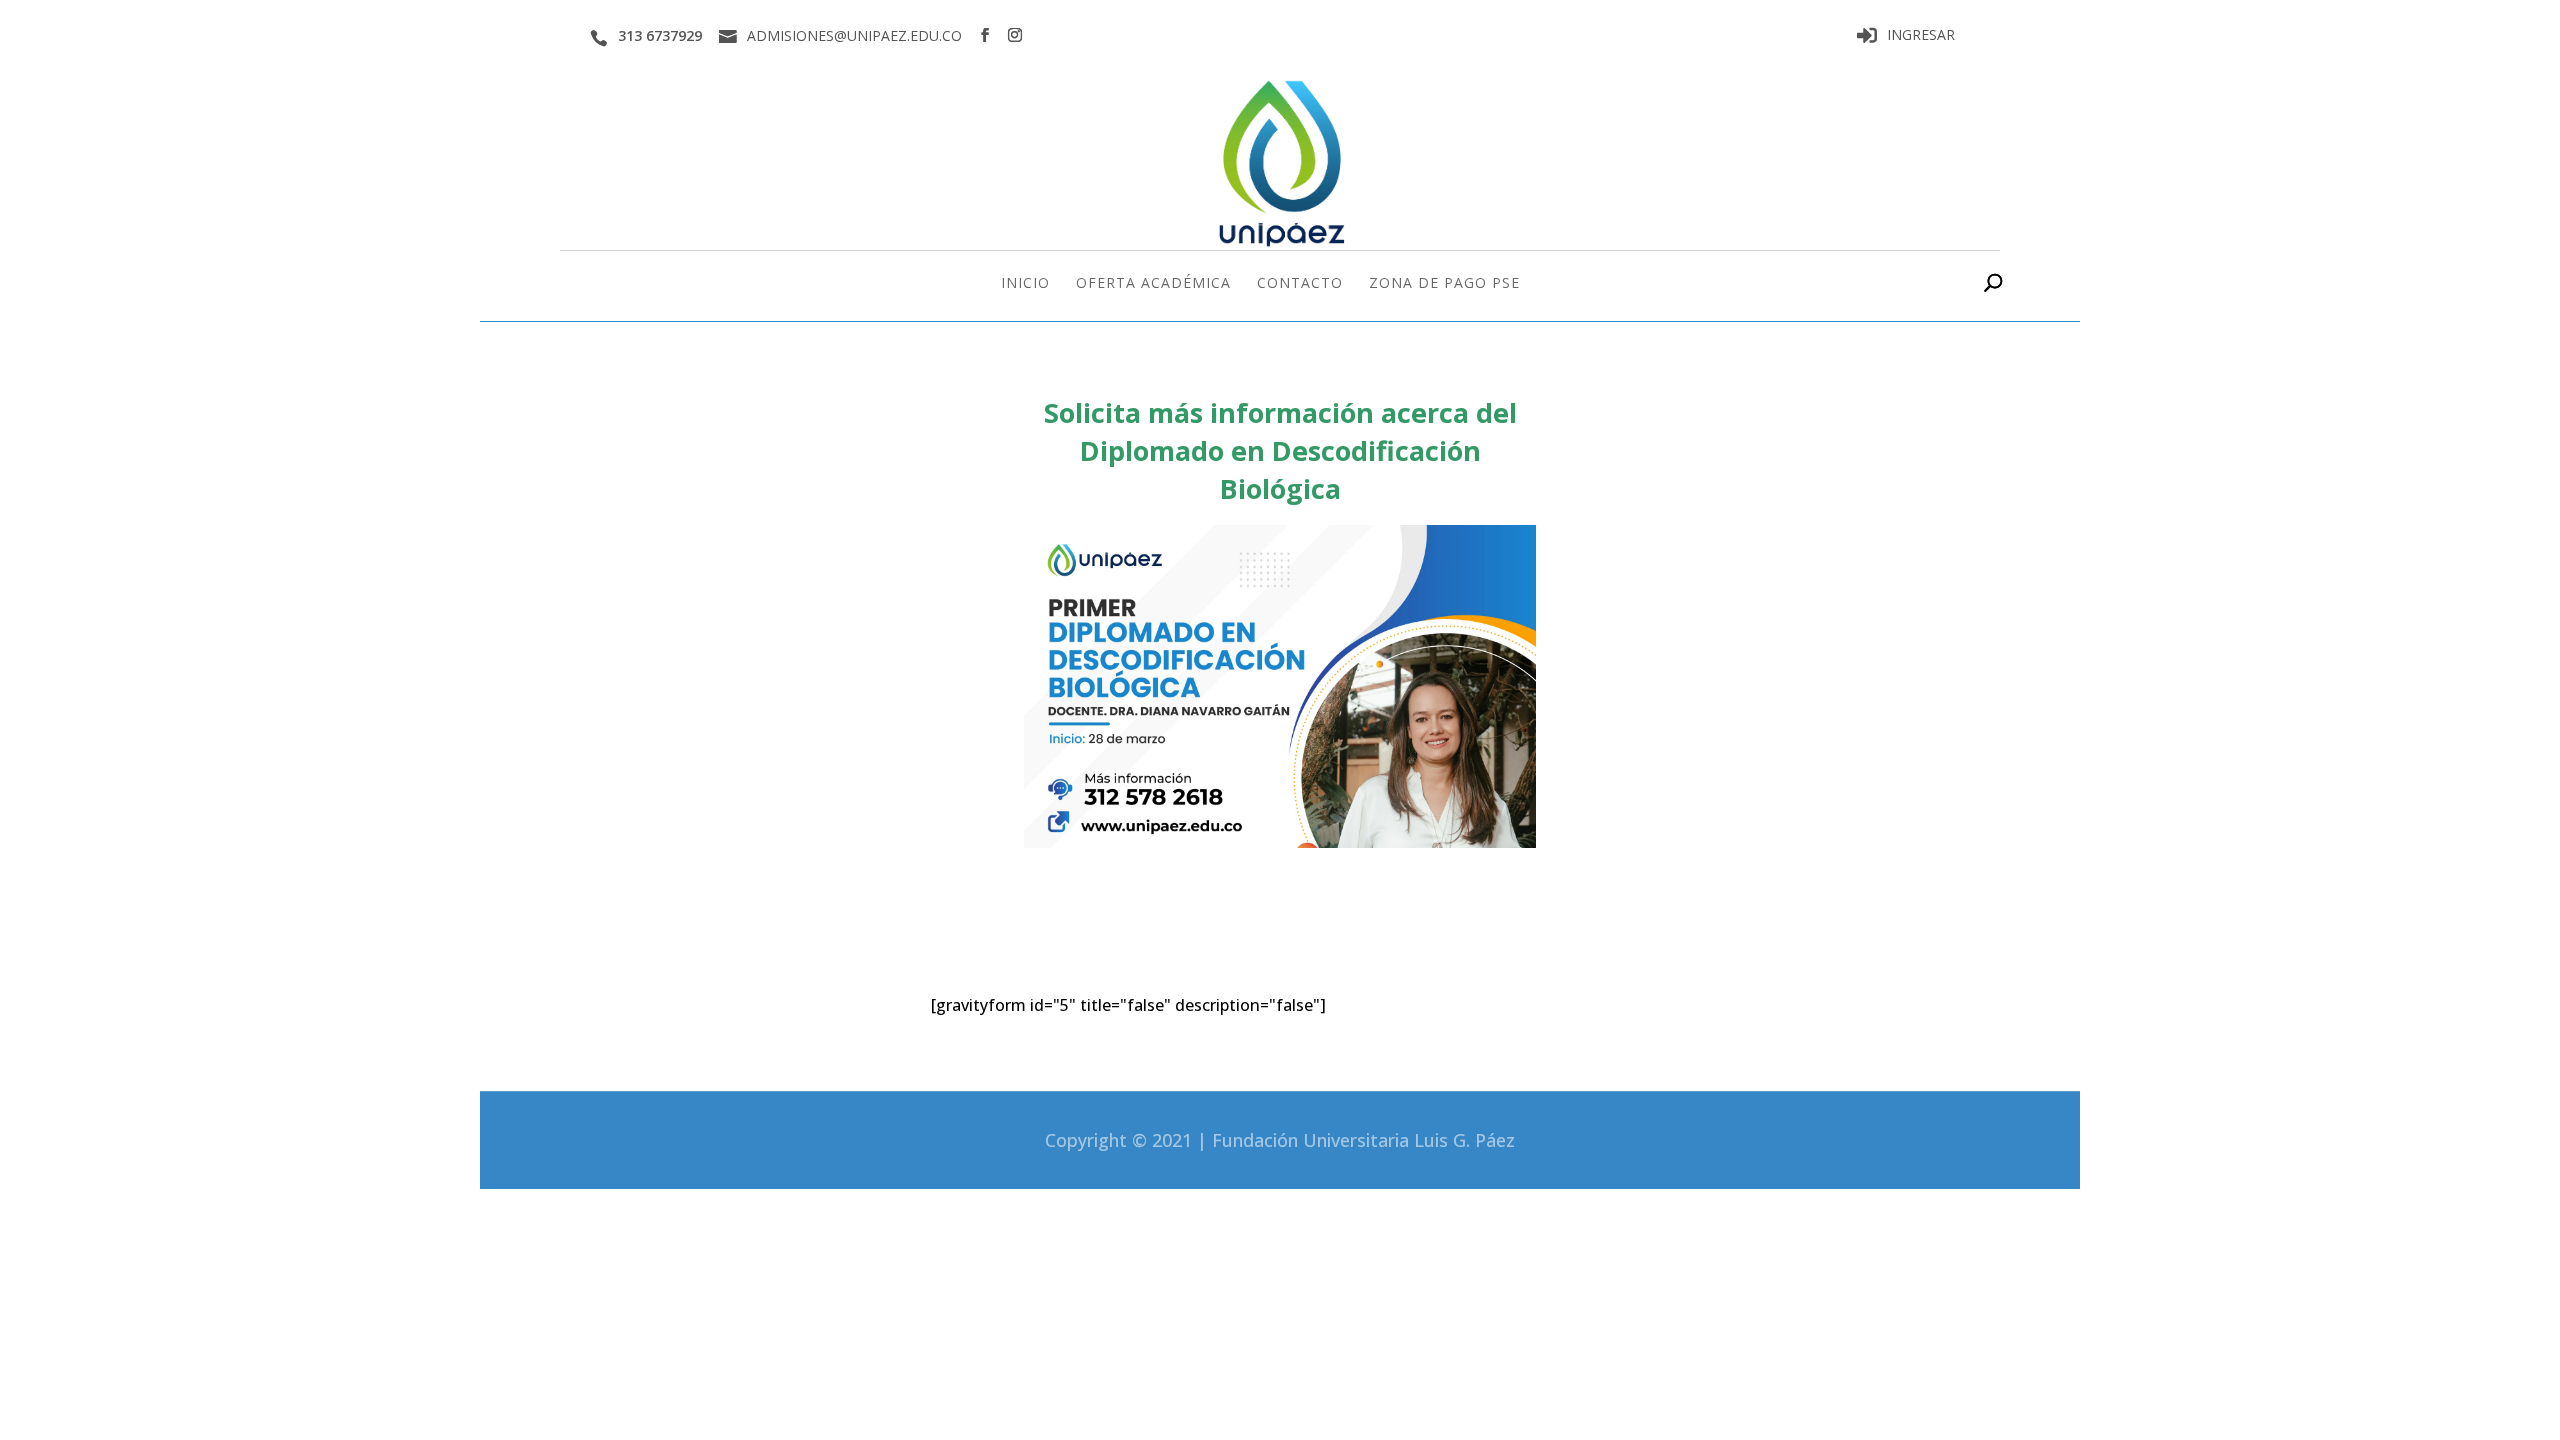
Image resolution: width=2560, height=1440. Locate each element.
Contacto (1300, 284)
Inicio (1025, 284)
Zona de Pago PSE (1444, 284)
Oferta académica (1153, 284)
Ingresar (1921, 36)
